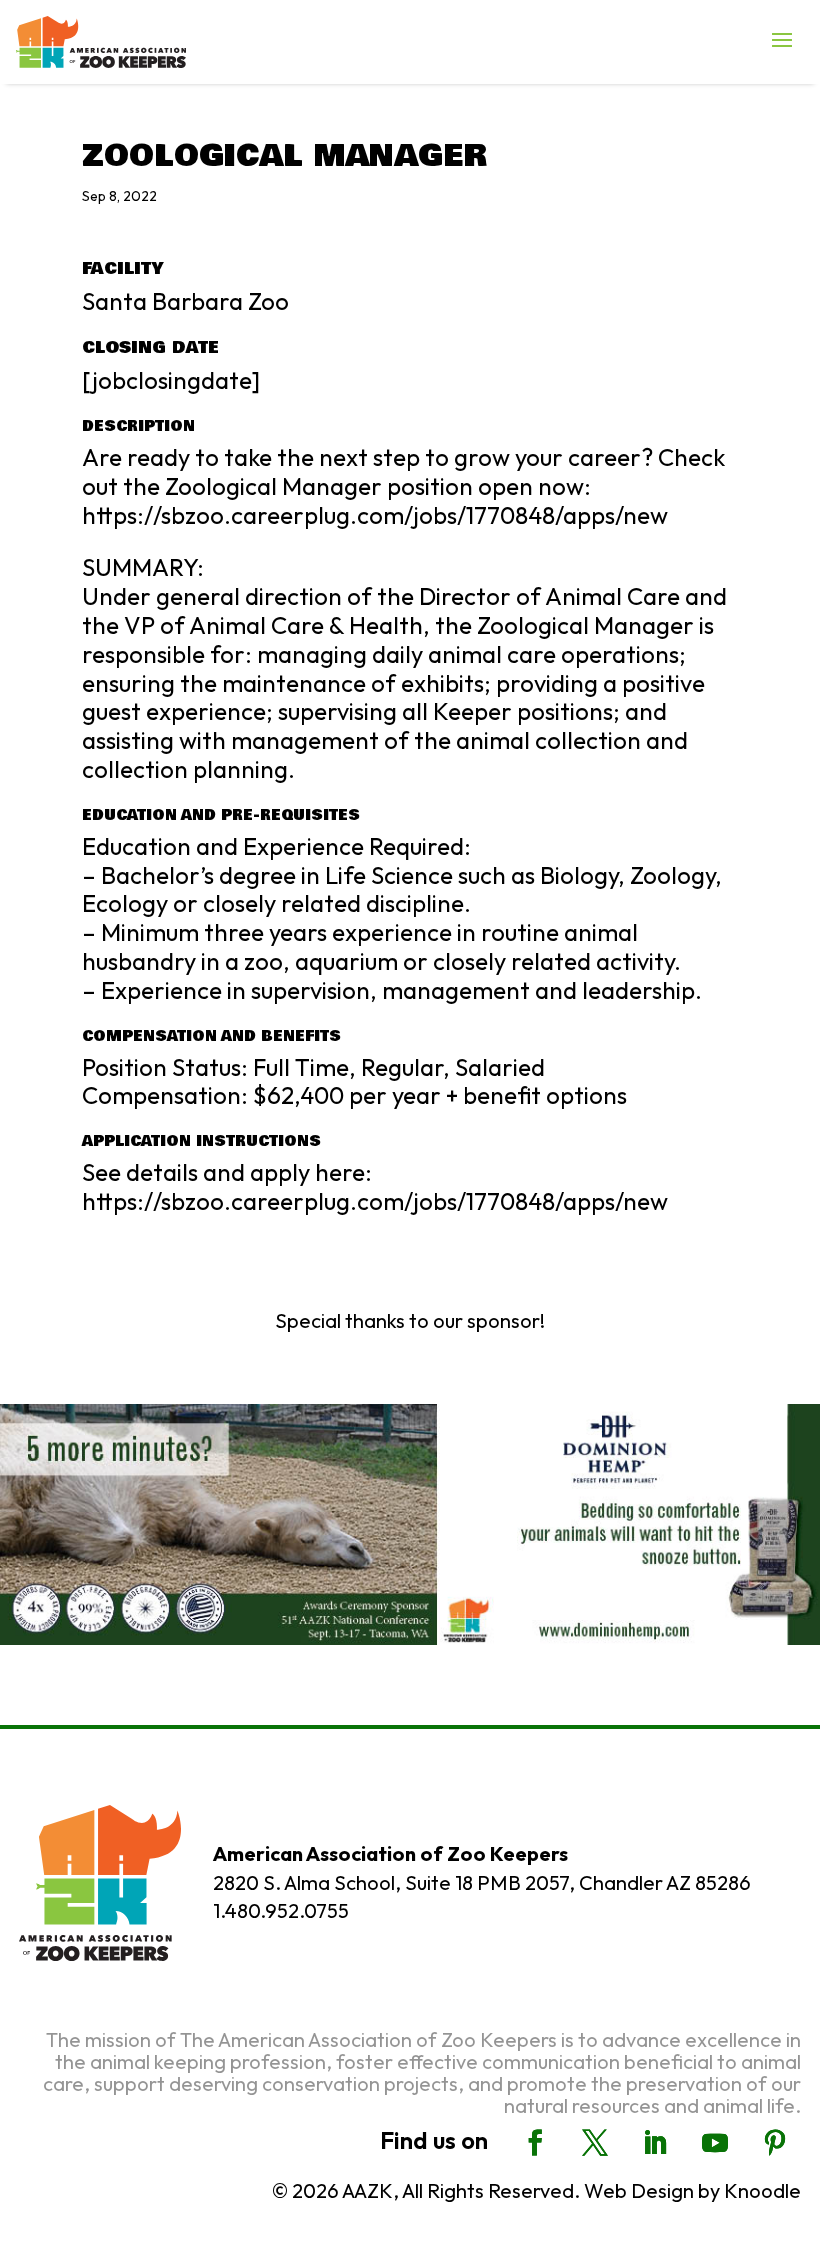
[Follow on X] (595, 2143)
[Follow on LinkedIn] (655, 2143)
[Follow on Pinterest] (775, 2143)
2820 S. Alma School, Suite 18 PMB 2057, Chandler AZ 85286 (482, 1882)
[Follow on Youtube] (715, 2143)
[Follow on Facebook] (535, 2143)
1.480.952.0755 (281, 1910)
